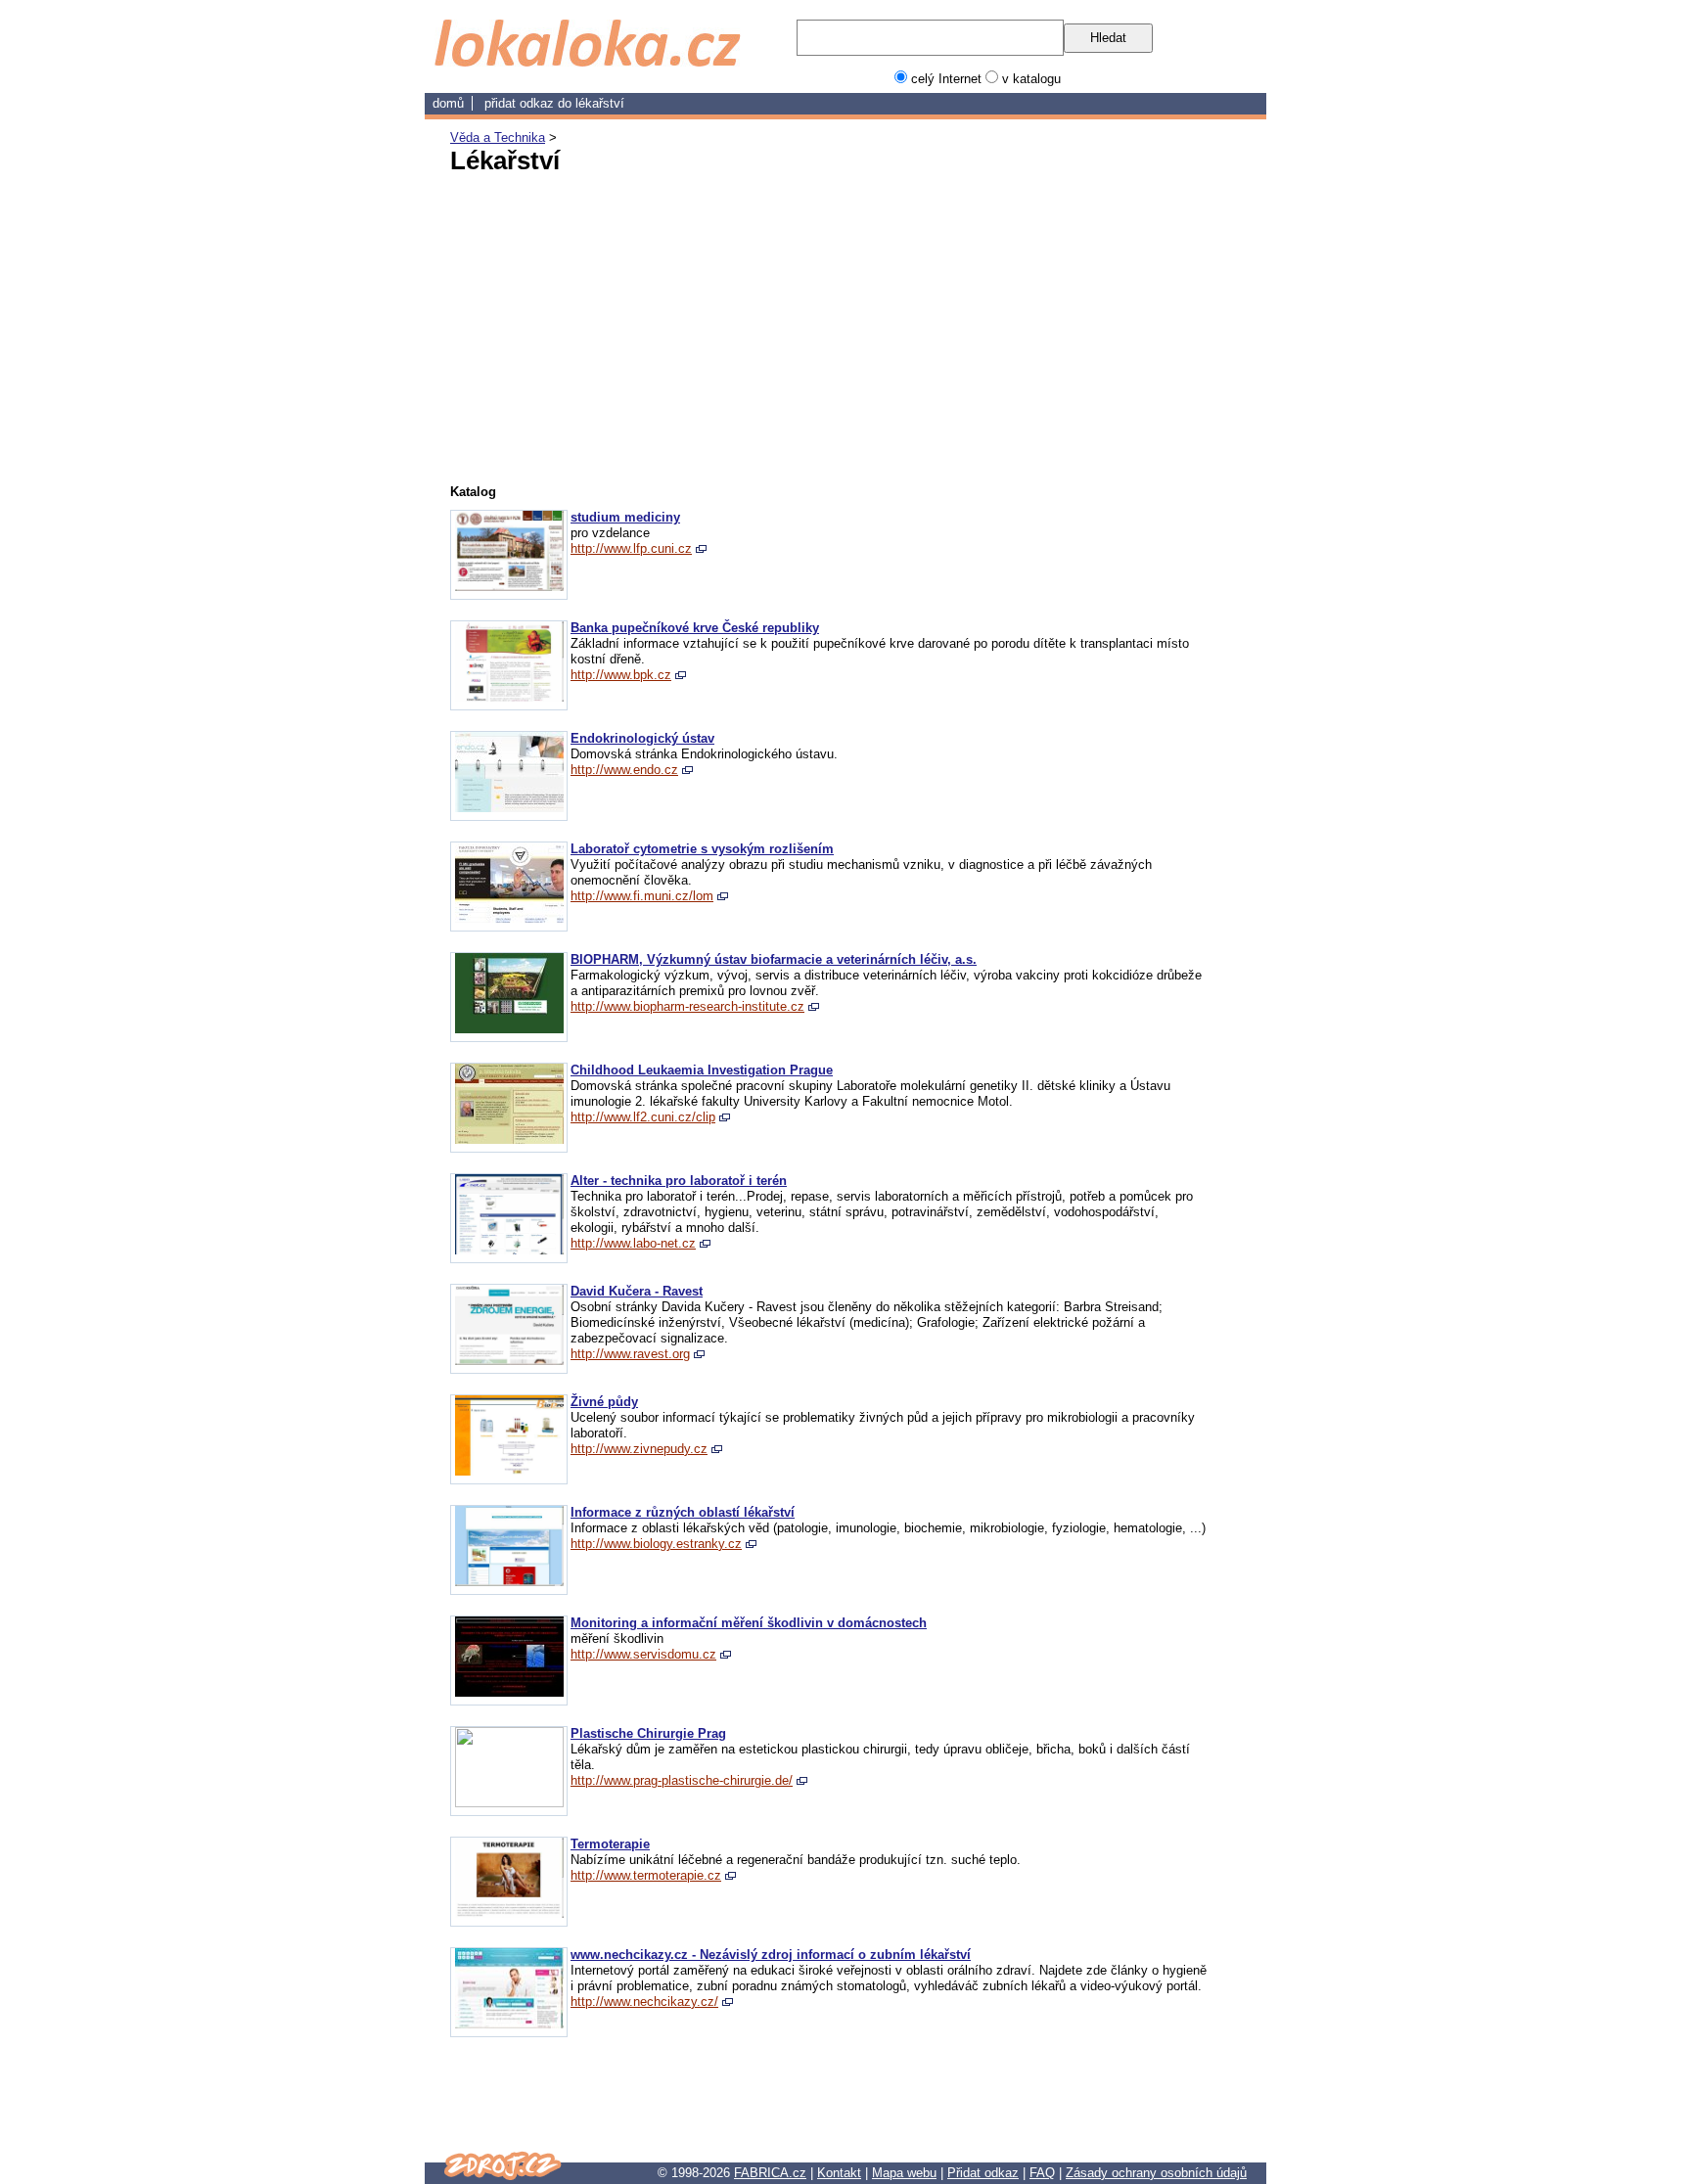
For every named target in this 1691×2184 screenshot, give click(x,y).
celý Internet (946, 79)
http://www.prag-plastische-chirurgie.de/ (682, 1780)
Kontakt (839, 2173)
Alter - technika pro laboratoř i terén (679, 1181)
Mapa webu (904, 2173)
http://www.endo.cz (624, 770)
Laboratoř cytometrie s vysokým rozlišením (702, 849)
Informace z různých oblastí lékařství (683, 1512)
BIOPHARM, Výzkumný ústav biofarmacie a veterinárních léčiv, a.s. (774, 959)
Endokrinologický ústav (642, 738)
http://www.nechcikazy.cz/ (644, 2002)
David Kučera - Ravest (637, 1291)
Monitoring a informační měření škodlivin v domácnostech (749, 1623)
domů (448, 103)
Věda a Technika (498, 137)
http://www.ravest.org (630, 1354)
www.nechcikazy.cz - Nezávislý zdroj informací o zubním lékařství (771, 1955)
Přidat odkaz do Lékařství (554, 103)
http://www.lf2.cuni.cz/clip (643, 1117)
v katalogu (1031, 79)
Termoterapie (610, 1844)
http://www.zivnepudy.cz (639, 1449)
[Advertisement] (650, 326)
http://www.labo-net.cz (633, 1243)
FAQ (1042, 2173)
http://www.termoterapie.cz (646, 1875)
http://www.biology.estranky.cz (656, 1544)
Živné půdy (604, 1402)
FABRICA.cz (770, 2173)
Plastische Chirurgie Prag (648, 1733)
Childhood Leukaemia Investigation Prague (702, 1070)
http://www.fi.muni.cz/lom (642, 896)
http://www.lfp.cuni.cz (631, 548)
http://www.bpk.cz (621, 675)
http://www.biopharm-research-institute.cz (687, 1006)
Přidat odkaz (983, 2173)
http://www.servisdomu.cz (643, 1654)
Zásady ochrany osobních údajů (1156, 2173)
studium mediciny (625, 517)
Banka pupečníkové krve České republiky (695, 628)
